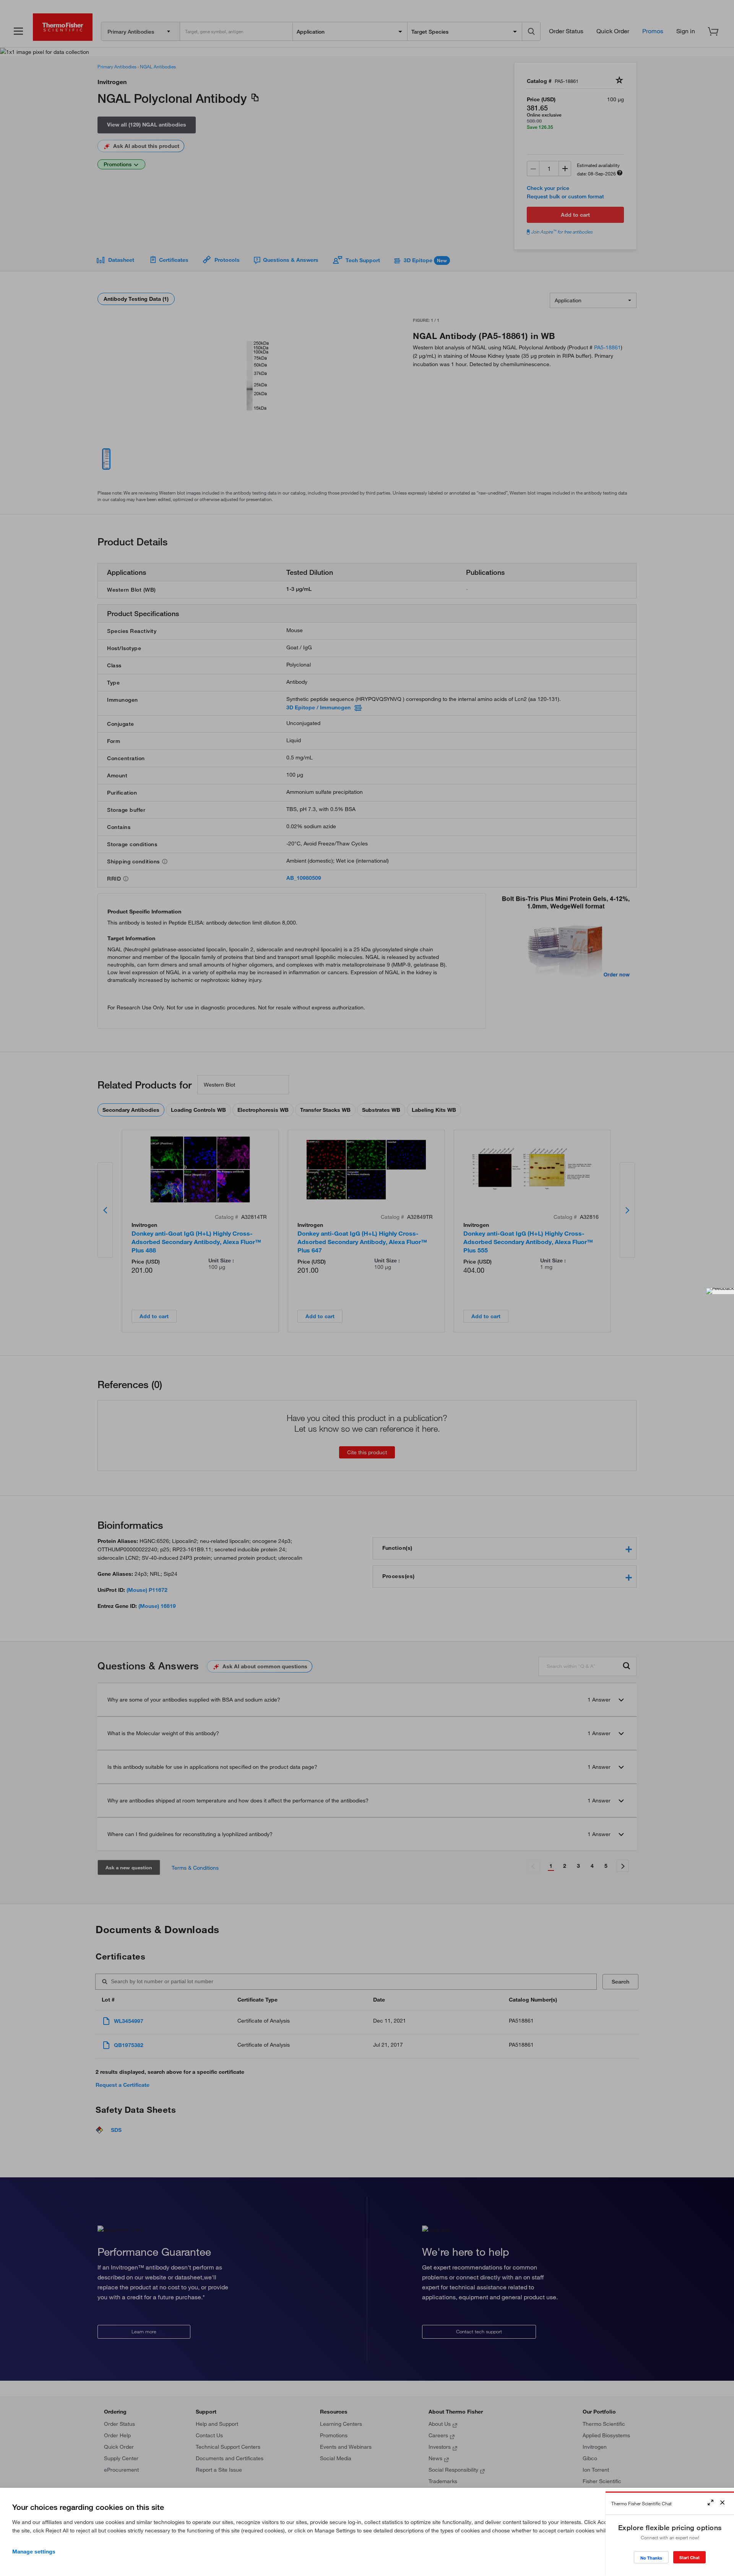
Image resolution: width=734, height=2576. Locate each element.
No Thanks (651, 2558)
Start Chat (689, 2557)
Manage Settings (34, 2552)
